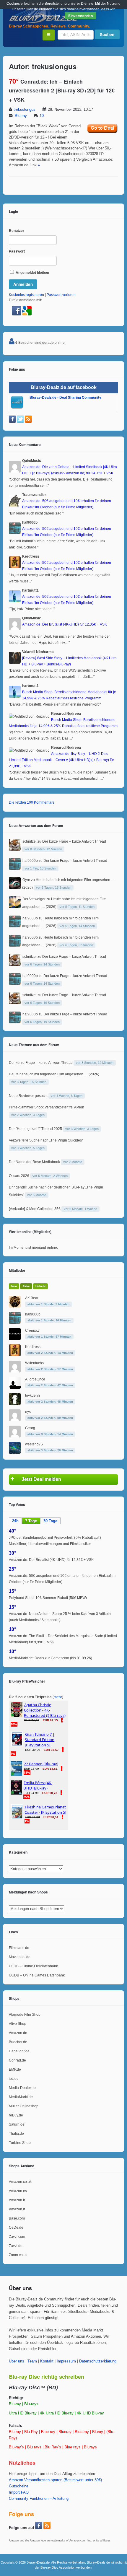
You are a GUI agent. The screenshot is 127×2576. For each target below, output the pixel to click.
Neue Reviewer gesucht (28, 1096)
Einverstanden (80, 16)
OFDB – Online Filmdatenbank (33, 1966)
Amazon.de (18, 2033)
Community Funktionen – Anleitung (39, 2499)
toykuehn (32, 1396)
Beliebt (40, 1286)
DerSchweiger (34, 899)
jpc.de (14, 2079)
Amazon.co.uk (20, 2182)
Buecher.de (18, 2042)
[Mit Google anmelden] (27, 314)
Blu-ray (21, 116)
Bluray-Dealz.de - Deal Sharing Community (65, 398)
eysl (28, 1412)
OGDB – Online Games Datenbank (37, 1975)
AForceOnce (35, 1379)
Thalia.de (16, 2134)
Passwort (17, 251)
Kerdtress (33, 1347)
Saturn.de (17, 2124)
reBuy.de (16, 2115)
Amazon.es (18, 2191)
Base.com (17, 2218)
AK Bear (32, 1298)
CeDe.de (16, 2227)
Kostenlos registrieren (26, 295)
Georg (30, 1428)
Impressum (66, 2361)
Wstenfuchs (34, 1363)
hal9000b (30, 861)
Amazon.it (17, 2209)
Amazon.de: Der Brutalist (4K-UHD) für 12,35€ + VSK (51, 1560)
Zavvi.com (17, 2237)
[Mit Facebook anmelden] (17, 314)
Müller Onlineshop (24, 2106)
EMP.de (15, 2069)
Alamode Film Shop (25, 2015)
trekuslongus (25, 110)
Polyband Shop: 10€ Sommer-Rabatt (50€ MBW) (48, 1598)
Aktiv (26, 1286)
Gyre (26, 880)
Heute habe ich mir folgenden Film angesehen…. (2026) (54, 1074)
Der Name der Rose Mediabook (34, 1162)
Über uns (17, 2361)
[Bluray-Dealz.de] (44, 22)
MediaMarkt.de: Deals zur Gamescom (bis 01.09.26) (51, 1658)
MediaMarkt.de (21, 2097)
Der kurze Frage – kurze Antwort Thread (74, 841)
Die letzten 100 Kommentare (32, 802)
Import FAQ (19, 2492)
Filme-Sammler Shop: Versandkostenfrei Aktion (47, 1107)
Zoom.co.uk (18, 2255)
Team (32, 2361)
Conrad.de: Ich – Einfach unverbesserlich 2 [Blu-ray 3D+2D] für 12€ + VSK (62, 91)
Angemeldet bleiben (32, 273)
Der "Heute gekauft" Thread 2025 (35, 1129)
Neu (14, 1286)
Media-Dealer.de (22, 2088)
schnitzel (30, 841)
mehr (58, 1697)
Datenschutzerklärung (98, 2361)
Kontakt (47, 2361)
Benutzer (17, 231)
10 (42, 116)
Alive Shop (18, 2024)
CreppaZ (32, 1331)
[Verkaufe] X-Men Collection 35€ (35, 1209)
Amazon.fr (17, 2200)
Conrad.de (17, 2060)
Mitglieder (17, 1270)
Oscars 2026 (19, 1176)
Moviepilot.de (20, 1957)
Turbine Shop (20, 2143)
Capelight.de (19, 2051)
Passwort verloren (61, 295)
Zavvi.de (16, 2246)
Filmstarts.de (19, 1948)
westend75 (34, 1444)
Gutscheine (19, 2486)
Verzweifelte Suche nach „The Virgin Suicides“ (46, 1140)
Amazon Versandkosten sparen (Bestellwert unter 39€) (55, 2480)
